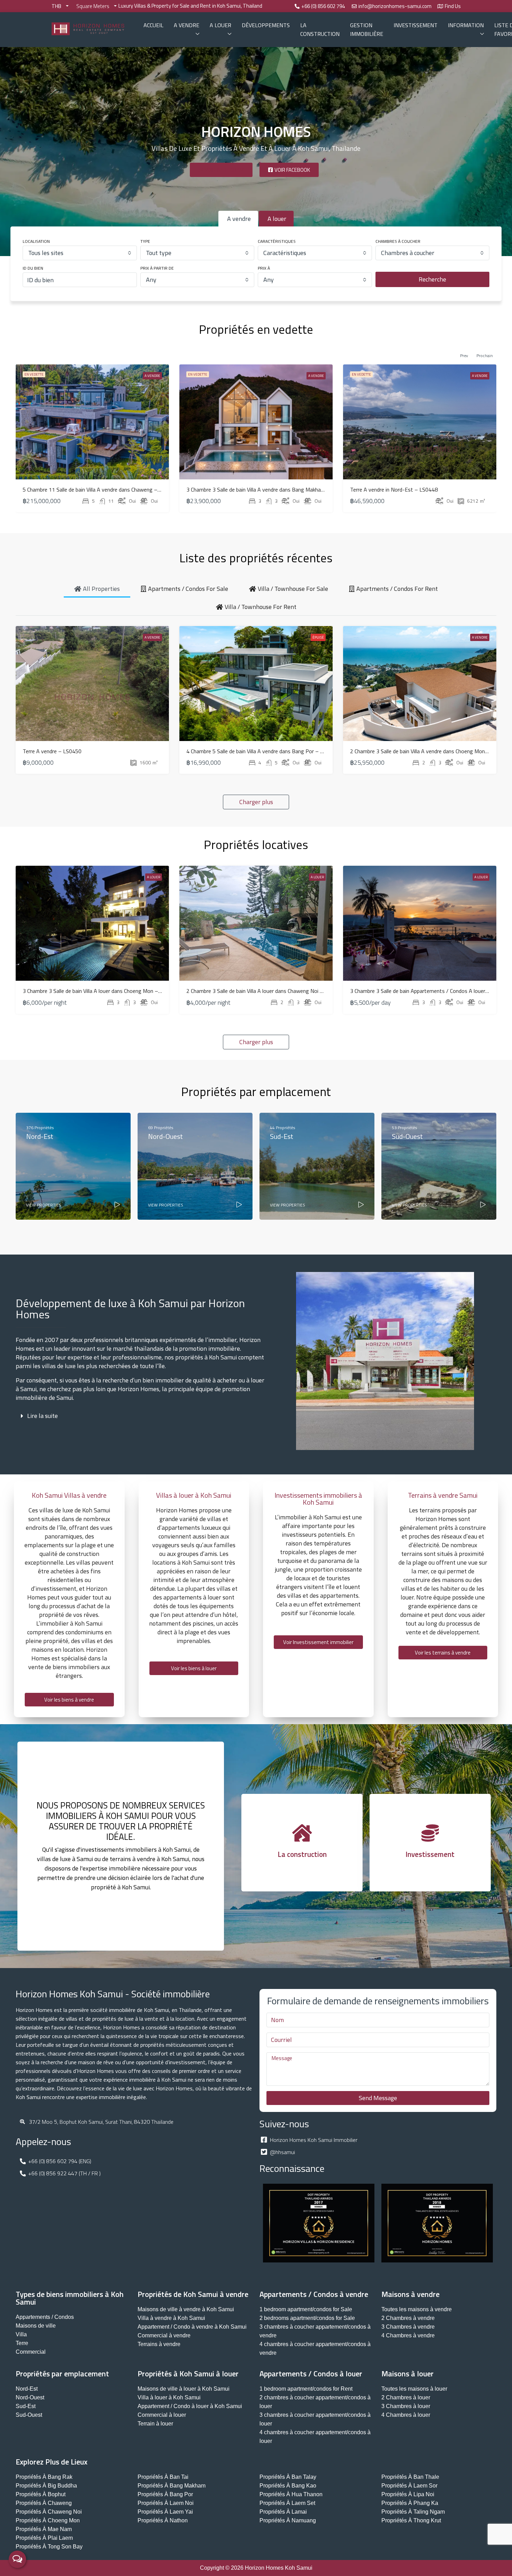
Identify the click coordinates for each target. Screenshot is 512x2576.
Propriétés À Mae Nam (44, 2529)
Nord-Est (27, 2389)
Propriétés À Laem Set (287, 2503)
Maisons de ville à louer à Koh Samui (184, 2389)
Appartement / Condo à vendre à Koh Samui (192, 2327)
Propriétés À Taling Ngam (413, 2512)
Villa (21, 2334)
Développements (266, 25)
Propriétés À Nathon (163, 2520)
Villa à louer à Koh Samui (169, 2397)
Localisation (36, 241)
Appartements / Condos (45, 2317)
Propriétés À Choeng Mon (48, 2520)
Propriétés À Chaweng (44, 2503)
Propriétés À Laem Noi (166, 2503)
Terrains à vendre (159, 2344)
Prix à (264, 268)
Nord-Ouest (30, 2397)
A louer (220, 25)
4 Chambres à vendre (408, 2335)
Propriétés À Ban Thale (410, 2477)
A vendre (187, 25)
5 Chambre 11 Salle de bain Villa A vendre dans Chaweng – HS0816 (100, 489)
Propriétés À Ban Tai (163, 2477)
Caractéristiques (277, 241)
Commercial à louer (162, 2415)
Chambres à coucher (398, 241)
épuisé (318, 637)
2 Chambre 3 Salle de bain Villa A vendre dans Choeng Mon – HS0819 (430, 751)
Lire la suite (42, 1416)
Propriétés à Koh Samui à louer (188, 2374)
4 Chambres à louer (406, 2415)
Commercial (31, 2352)
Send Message (378, 2098)
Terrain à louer (155, 2424)
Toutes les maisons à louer (414, 2389)
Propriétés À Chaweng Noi (49, 2512)
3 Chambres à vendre (408, 2327)
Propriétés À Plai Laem (44, 2538)
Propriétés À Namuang (288, 2520)
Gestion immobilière (367, 29)
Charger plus (256, 802)
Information (466, 25)
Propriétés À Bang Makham (172, 2486)
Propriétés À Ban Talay (288, 2477)
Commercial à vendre (164, 2335)
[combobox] (80, 253)
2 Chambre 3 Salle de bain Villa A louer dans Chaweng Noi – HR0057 (265, 991)
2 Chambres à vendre (408, 2318)
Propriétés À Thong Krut (411, 2520)
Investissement (416, 25)
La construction (320, 29)
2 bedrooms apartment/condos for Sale (307, 2318)
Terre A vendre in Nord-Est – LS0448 (394, 489)
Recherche (432, 279)
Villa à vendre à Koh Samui (171, 2318)
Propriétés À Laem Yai (165, 2512)
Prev (464, 356)
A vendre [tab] (239, 219)
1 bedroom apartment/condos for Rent (306, 2389)
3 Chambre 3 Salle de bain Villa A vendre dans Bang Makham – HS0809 (269, 489)
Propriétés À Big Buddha (46, 2486)
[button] (141, 1416)
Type (145, 241)
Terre (22, 2343)
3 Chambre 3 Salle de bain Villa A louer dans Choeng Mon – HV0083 (101, 991)
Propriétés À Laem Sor (409, 2486)
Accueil (153, 25)
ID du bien (33, 268)
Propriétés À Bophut (41, 2494)
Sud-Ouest (29, 2415)
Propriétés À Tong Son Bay (49, 2547)
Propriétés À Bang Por (165, 2494)
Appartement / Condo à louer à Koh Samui (190, 2406)
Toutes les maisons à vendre (417, 2309)
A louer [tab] (277, 219)
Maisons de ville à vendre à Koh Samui (186, 2309)
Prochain (485, 356)
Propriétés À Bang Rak (44, 2477)
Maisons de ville (36, 2326)
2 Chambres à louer (406, 2397)
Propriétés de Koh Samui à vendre (193, 2294)
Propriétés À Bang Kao (288, 2486)
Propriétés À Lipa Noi (408, 2494)
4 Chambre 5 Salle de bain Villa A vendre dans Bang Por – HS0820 (263, 751)
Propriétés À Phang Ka (410, 2503)
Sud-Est (26, 2406)
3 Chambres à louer (406, 2406)
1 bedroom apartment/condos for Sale (306, 2309)
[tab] (97, 588)
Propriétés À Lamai (283, 2512)
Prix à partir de (157, 268)
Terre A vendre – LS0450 (52, 751)
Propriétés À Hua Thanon (291, 2494)
